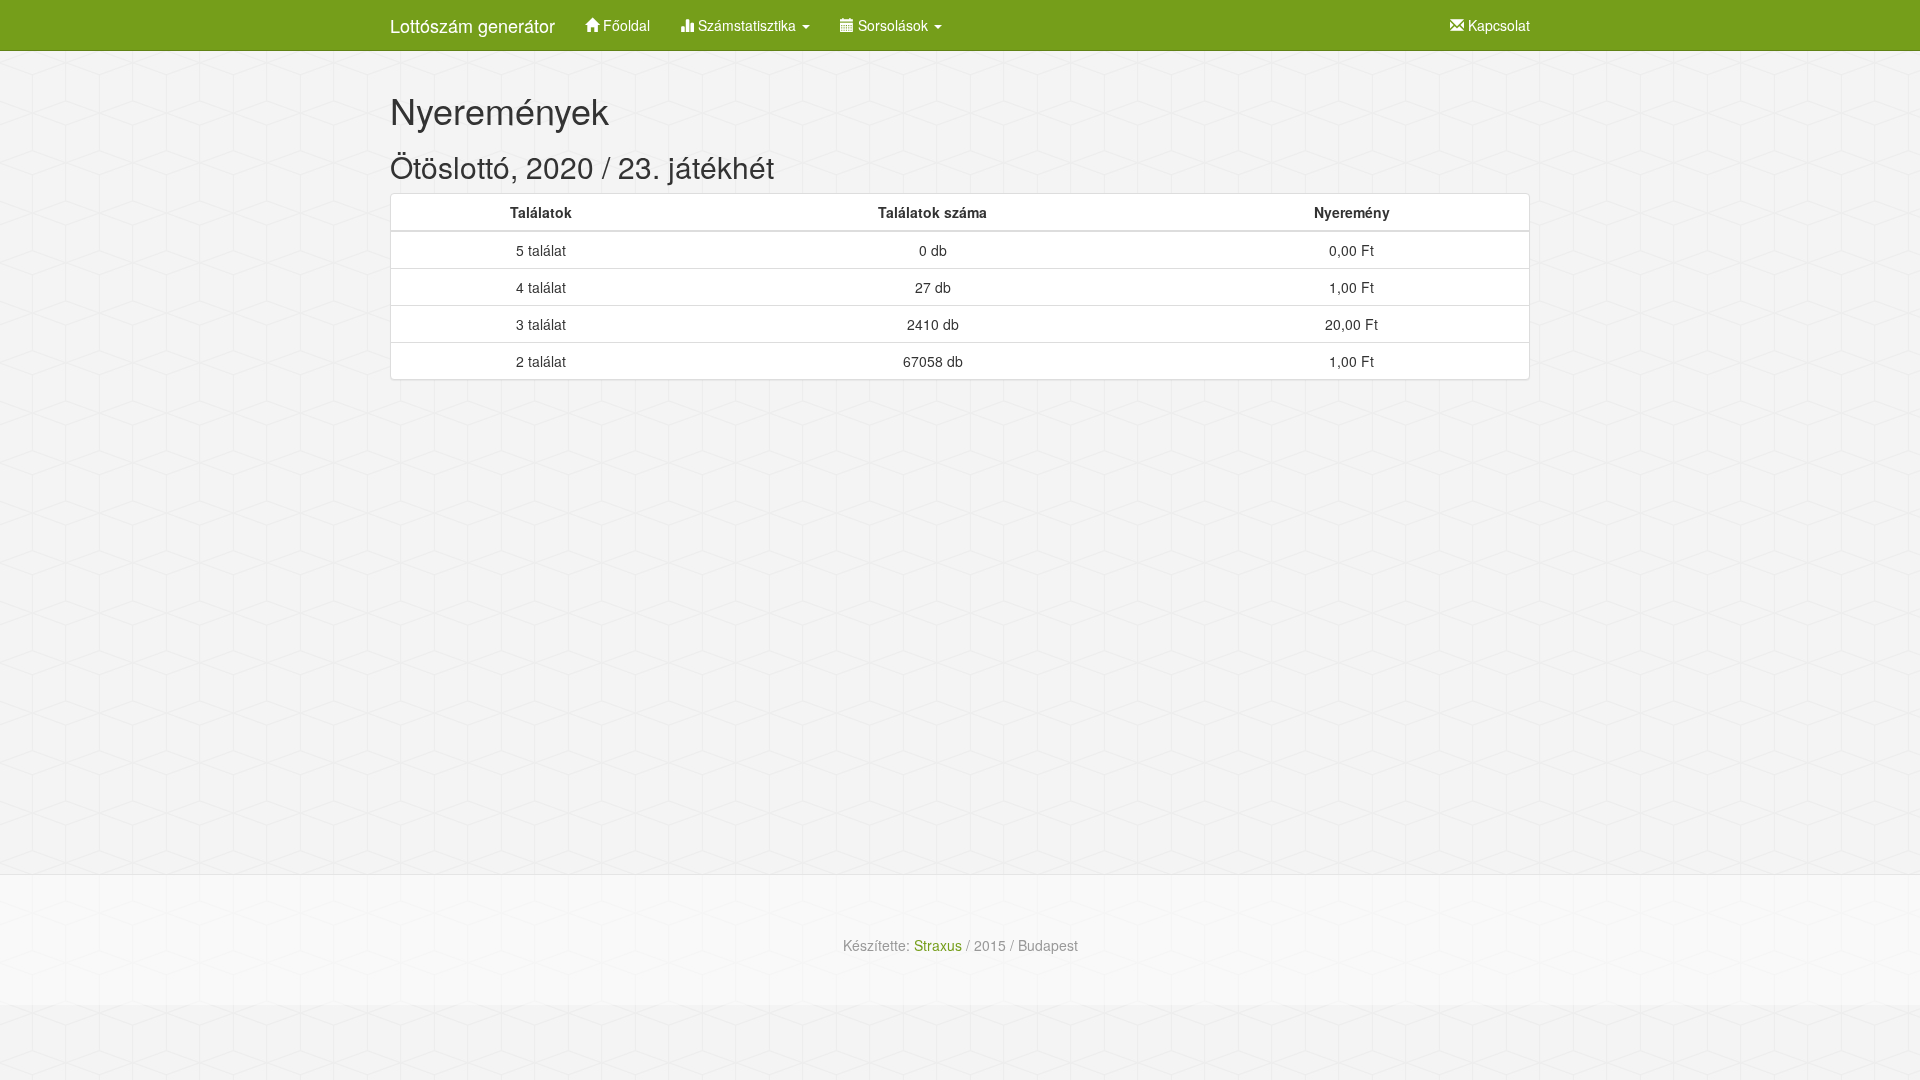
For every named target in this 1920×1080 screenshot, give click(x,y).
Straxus (938, 945)
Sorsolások (893, 25)
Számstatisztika (747, 25)
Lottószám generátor (472, 25)
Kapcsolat (1497, 25)
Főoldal (624, 25)
